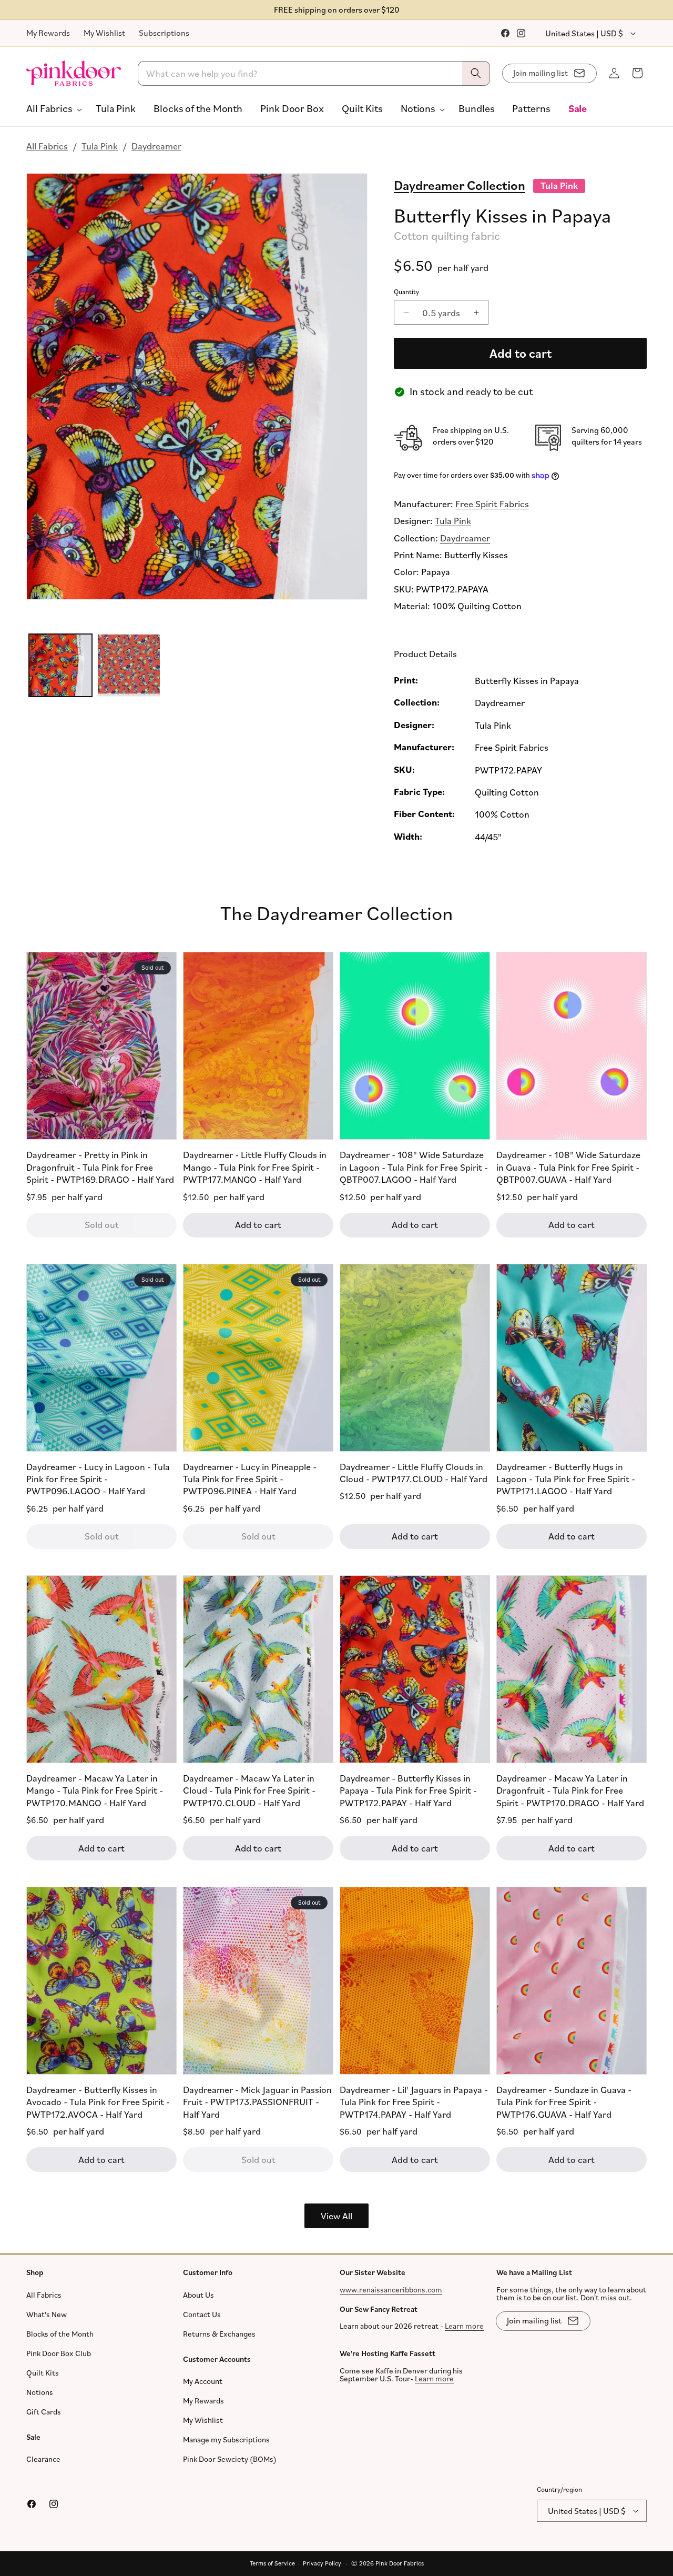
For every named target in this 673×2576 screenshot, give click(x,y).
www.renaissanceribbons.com (391, 2290)
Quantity (406, 291)
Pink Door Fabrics (400, 2563)
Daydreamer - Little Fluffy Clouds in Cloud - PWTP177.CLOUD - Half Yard (414, 1472)
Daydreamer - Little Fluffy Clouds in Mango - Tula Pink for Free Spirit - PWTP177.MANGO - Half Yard (255, 1167)
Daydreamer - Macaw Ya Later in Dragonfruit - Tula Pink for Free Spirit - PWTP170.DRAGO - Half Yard (570, 1790)
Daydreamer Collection (460, 185)
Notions (40, 2392)
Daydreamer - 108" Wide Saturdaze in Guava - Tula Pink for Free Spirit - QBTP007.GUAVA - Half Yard (568, 1167)
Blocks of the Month (60, 2334)
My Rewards (48, 33)
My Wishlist (104, 33)
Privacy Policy (322, 2563)
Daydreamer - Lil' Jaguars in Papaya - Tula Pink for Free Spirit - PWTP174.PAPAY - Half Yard (414, 2102)
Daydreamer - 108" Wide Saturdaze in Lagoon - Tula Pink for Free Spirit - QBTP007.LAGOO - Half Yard (414, 1167)
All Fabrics (47, 146)
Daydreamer (156, 146)
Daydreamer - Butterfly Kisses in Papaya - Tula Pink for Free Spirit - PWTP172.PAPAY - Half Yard (408, 1790)
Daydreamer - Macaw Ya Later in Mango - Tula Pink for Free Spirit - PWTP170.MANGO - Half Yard (95, 1790)
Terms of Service (272, 2563)
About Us (198, 2295)
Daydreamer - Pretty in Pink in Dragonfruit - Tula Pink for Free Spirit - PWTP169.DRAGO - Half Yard (100, 1167)
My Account (203, 2381)
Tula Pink (100, 146)
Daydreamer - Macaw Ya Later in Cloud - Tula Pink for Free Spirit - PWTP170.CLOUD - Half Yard (249, 1790)
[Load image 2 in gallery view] (129, 666)
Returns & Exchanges (219, 2334)
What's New (47, 2314)
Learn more (464, 2326)
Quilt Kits (43, 2373)
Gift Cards (44, 2412)
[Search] (476, 73)
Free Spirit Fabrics (492, 504)
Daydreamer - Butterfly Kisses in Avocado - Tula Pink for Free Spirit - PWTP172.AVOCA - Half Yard (98, 2102)
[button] (52, 108)
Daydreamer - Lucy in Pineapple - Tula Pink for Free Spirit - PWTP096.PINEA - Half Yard (250, 1479)
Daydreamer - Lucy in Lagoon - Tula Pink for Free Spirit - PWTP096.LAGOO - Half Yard (98, 1479)
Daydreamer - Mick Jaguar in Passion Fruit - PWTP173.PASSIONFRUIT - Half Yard (257, 2102)
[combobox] (314, 73)
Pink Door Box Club (59, 2353)
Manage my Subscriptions (226, 2439)
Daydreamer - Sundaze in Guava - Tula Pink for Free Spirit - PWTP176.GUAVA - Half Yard (564, 2102)
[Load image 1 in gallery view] (60, 666)
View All (336, 2216)
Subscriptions (164, 33)
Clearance (43, 2459)
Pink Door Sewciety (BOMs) (230, 2459)
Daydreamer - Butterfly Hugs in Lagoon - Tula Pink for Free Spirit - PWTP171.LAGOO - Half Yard (566, 1479)
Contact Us (202, 2314)
